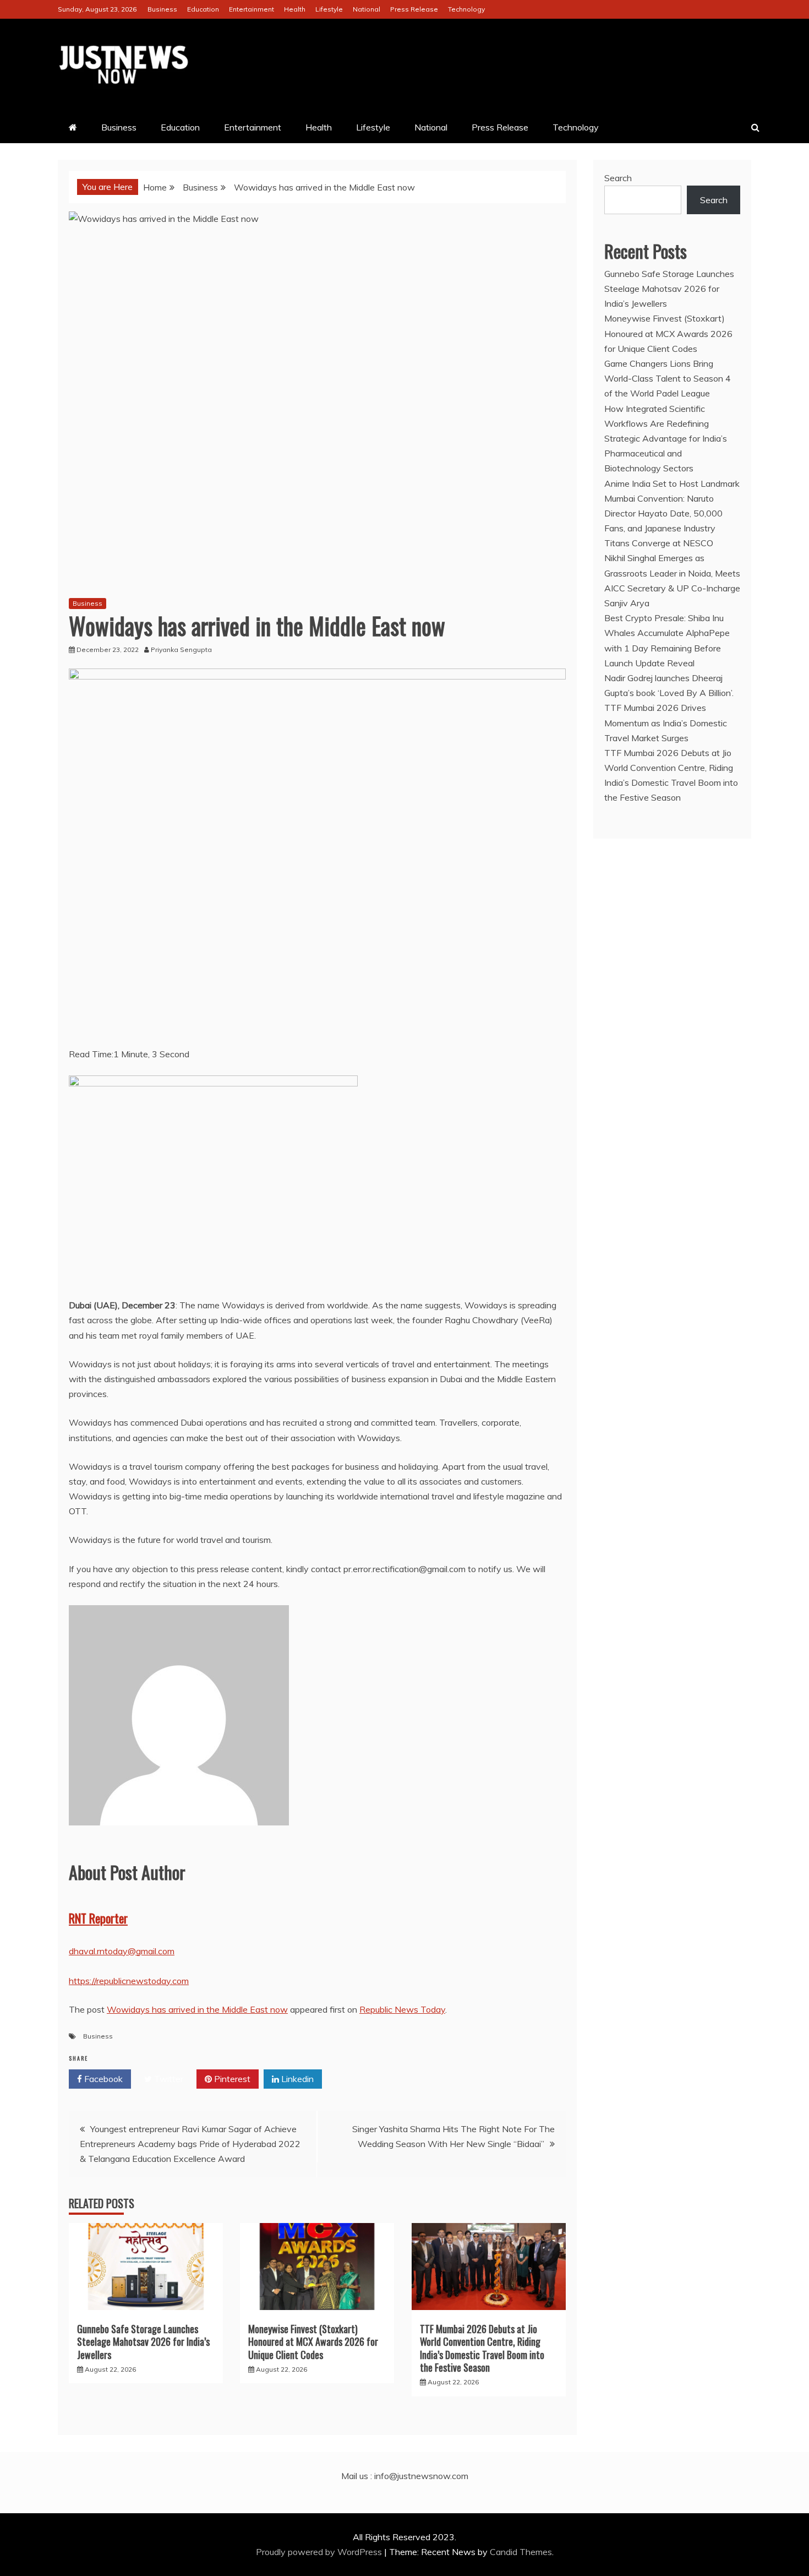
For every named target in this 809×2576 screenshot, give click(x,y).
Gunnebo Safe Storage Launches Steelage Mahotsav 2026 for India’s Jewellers (143, 2342)
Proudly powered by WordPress (320, 2552)
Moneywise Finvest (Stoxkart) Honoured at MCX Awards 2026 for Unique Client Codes (313, 2342)
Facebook (102, 2079)
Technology (466, 9)
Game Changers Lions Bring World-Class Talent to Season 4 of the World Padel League (668, 378)
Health (295, 9)
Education (203, 9)
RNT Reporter (98, 1918)
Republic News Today (402, 2009)
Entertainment (252, 9)
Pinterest (231, 2079)
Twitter (168, 2079)
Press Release (414, 9)
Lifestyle (329, 9)
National (367, 9)
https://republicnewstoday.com (129, 1981)
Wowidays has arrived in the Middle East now (197, 2009)
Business (162, 9)
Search (618, 178)
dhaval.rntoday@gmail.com (122, 1951)
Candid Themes (521, 2552)
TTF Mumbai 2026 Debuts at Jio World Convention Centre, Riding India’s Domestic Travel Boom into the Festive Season (482, 2348)
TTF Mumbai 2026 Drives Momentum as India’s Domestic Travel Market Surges (666, 722)
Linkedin (296, 2079)
